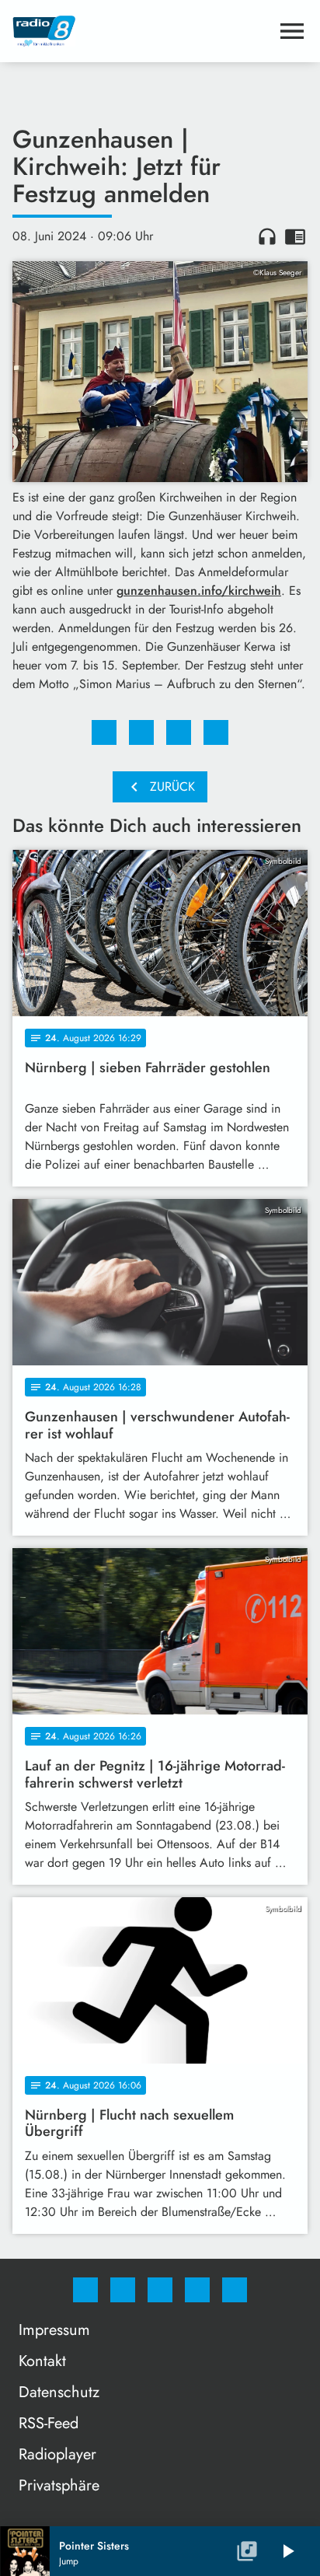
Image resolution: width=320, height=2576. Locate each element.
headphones (267, 236)
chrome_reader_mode (295, 236)
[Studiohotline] (197, 2290)
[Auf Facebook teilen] (104, 732)
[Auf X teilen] (141, 732)
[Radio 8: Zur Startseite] (141, 31)
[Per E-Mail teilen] (216, 732)
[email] (235, 2290)
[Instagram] (123, 2290)
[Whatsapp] (160, 2290)
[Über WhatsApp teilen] (179, 732)
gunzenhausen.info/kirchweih (199, 591)
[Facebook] (85, 2290)
